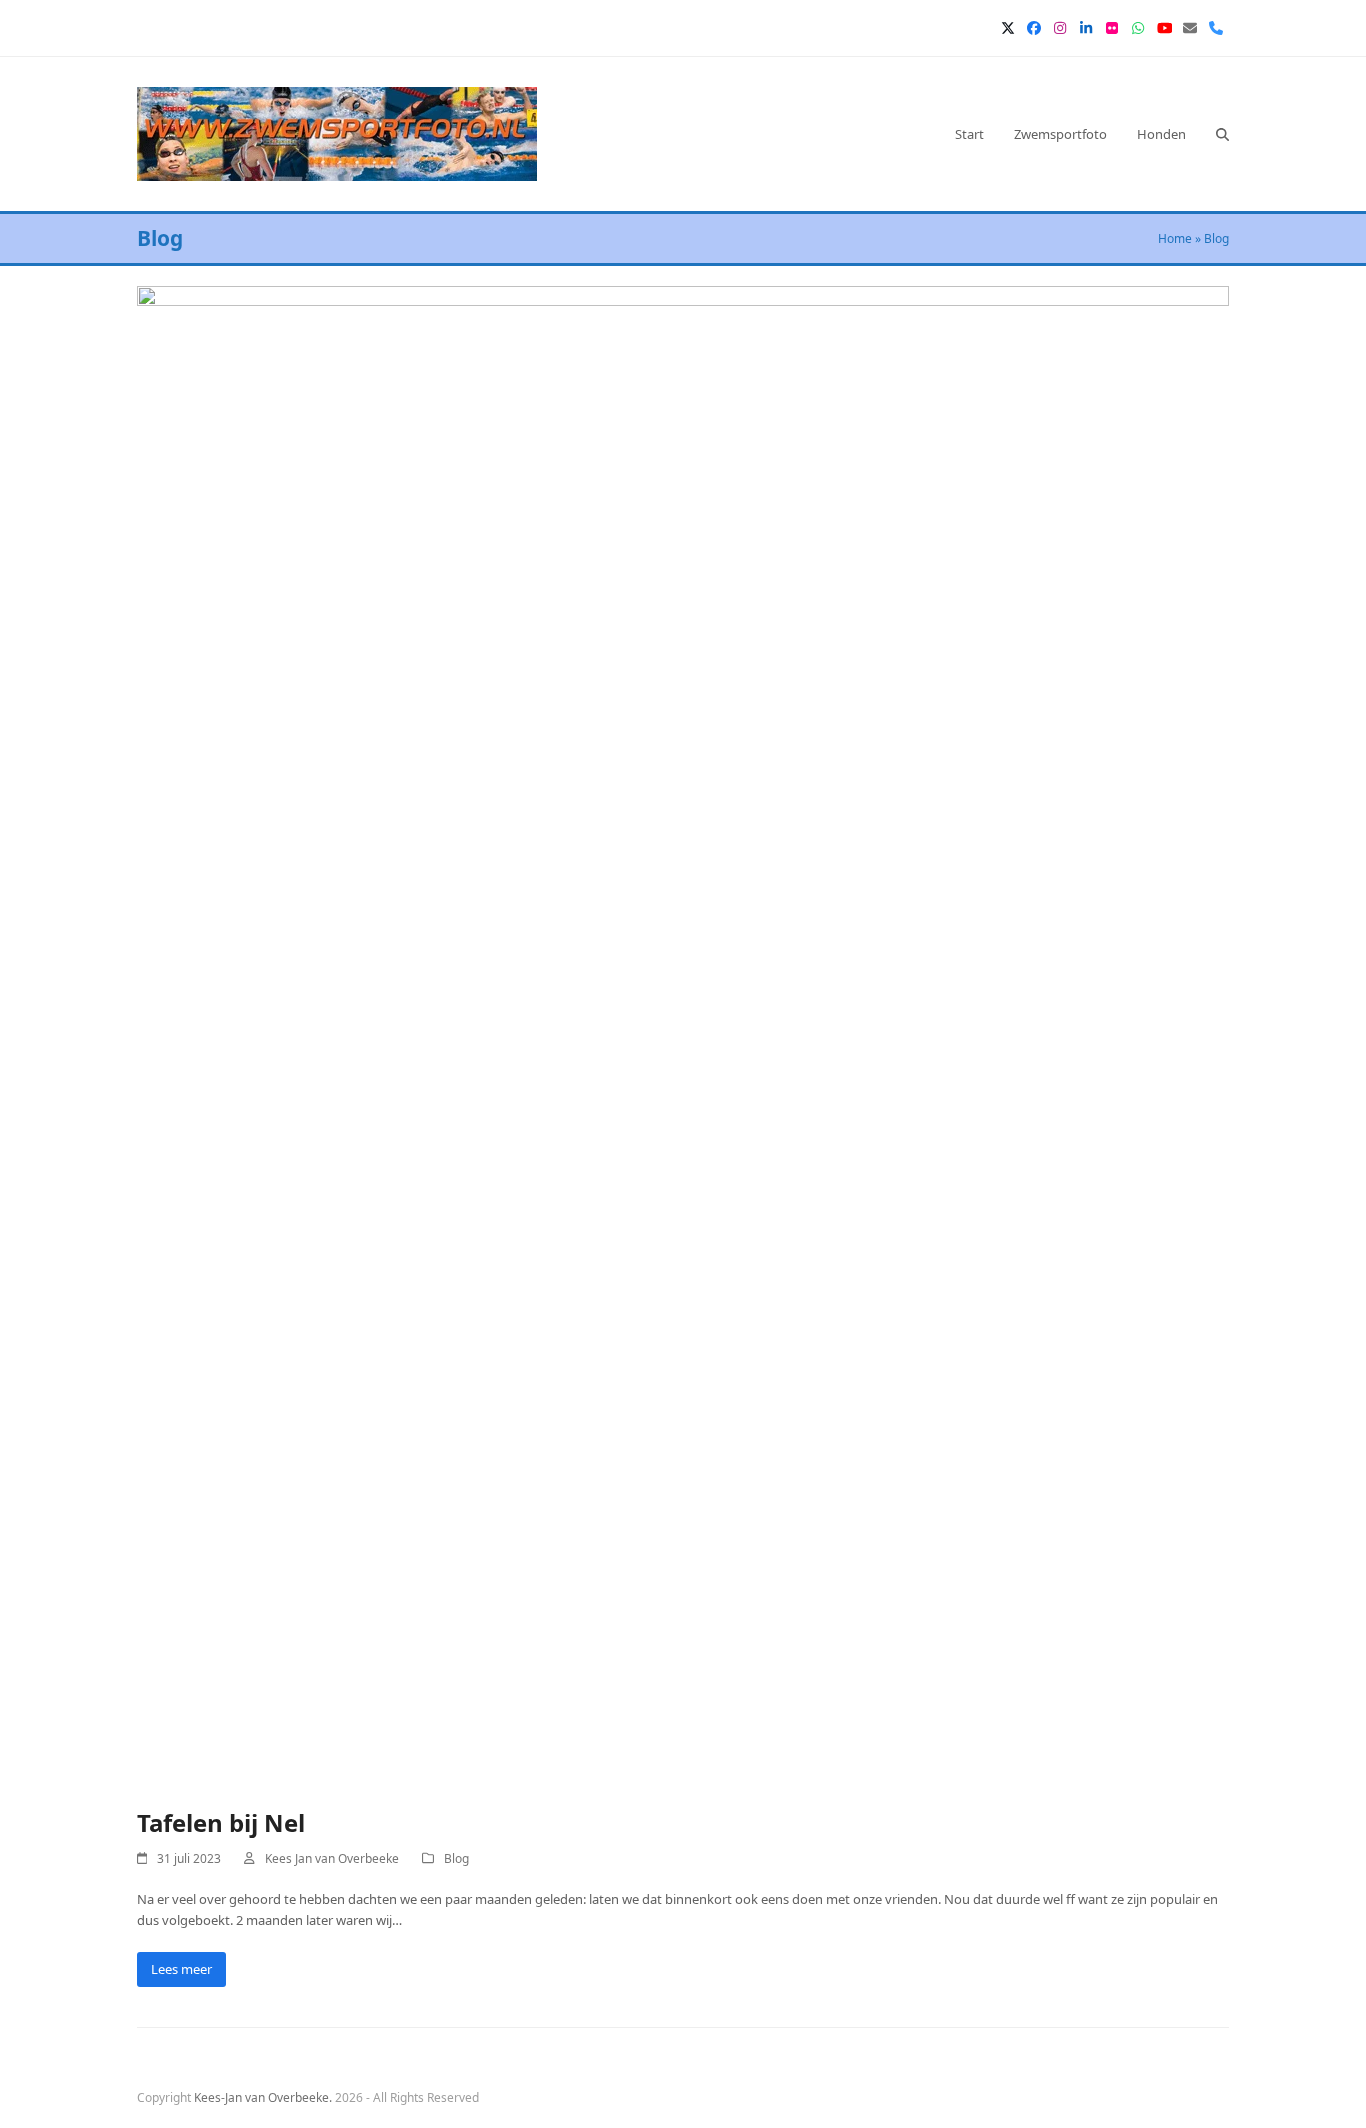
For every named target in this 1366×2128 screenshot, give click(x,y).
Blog (456, 1858)
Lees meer (181, 1969)
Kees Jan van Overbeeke (332, 1858)
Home (1175, 238)
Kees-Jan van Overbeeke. (263, 2097)
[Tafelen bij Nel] (683, 1034)
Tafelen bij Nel (221, 1822)
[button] (1222, 134)
